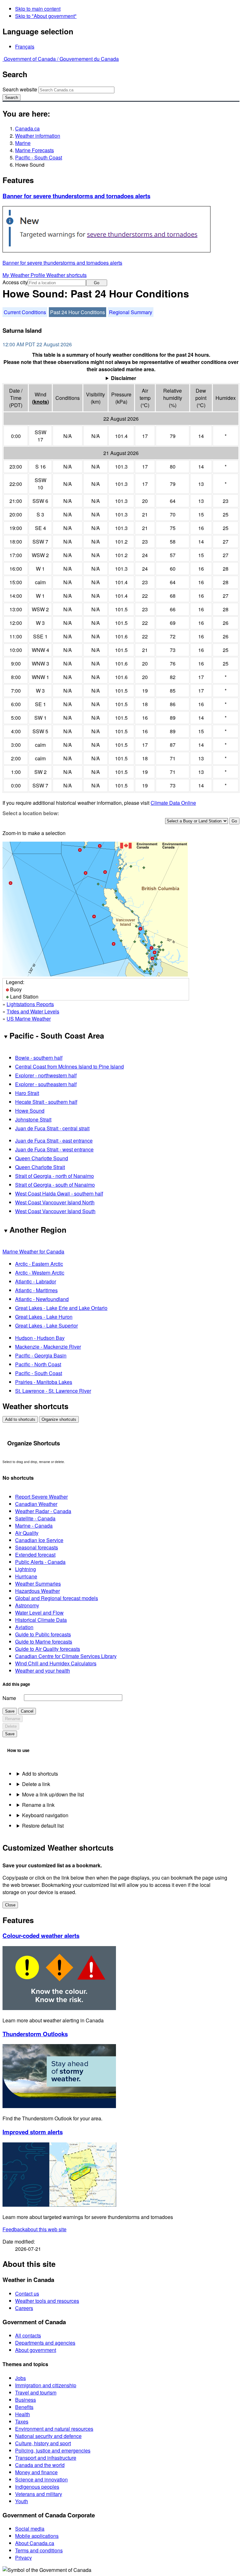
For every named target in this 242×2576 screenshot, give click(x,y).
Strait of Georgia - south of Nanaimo (55, 1185)
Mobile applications (37, 2536)
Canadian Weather (36, 1504)
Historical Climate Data (41, 1620)
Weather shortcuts (66, 275)
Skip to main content (38, 9)
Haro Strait (27, 1093)
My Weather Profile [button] (24, 275)
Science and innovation (41, 2479)
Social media (30, 2529)
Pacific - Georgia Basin (41, 1355)
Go (97, 283)
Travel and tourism (36, 2392)
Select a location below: (31, 813)
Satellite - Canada (35, 1518)
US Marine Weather (29, 1019)
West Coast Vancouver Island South (55, 1211)
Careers (24, 2308)
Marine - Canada (34, 1526)
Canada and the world (40, 2465)
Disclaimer (124, 378)
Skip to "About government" (46, 16)
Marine (23, 143)
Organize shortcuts (59, 1419)
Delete (11, 1726)
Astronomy (27, 1605)
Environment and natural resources (54, 2429)
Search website (20, 89)
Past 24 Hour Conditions (78, 312)
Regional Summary (131, 312)
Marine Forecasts (35, 150)
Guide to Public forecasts (43, 1634)
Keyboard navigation (45, 1815)
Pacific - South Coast (39, 157)
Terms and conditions (39, 2550)
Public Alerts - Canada (40, 1562)
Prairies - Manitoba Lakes (44, 1382)
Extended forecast (35, 1555)
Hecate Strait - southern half (46, 1102)
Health (23, 2414)
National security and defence (48, 2436)
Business (26, 2400)
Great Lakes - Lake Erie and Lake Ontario (61, 1308)
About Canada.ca (35, 2543)
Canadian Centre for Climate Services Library (66, 1656)
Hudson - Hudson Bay (40, 1338)
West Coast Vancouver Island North (55, 1202)
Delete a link (36, 1784)
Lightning (26, 1569)
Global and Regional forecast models (57, 1598)
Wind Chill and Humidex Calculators (56, 1663)
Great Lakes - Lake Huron (44, 1317)
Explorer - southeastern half (46, 1084)
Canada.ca (27, 128)
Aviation (24, 1627)
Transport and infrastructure (46, 2458)
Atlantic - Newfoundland (42, 1299)
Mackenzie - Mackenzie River (48, 1347)
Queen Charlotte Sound (42, 1158)
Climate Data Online (173, 803)
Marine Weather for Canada (33, 1251)
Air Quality (27, 1533)
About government (36, 2350)
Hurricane (26, 1576)
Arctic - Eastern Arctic (39, 1264)
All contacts (28, 2335)
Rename (13, 1719)
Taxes (22, 2421)
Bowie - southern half (39, 1058)
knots (40, 402)
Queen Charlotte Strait (40, 1167)
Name (9, 1698)
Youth (22, 2501)
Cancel (27, 1711)
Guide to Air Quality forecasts (48, 1649)
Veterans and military (39, 2494)
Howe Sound (30, 1111)
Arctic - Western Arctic (40, 1273)
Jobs (20, 2378)
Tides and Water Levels (33, 1011)
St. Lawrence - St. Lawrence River (53, 1391)
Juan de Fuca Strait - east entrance (54, 1141)
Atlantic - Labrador (36, 1281)
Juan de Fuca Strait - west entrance (54, 1149)
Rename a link (38, 1805)
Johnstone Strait (33, 1119)
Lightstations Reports (30, 1004)
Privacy (23, 2558)
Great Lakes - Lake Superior (46, 1325)
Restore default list (43, 1826)
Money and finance (36, 2472)
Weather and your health (43, 1671)
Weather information (38, 136)
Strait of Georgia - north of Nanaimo (55, 1176)
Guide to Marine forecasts (44, 1642)
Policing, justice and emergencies (53, 2450)
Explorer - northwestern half (46, 1075)
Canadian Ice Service (39, 1540)
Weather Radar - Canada (43, 1511)
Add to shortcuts (20, 1419)
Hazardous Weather (37, 1591)
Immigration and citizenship (46, 2385)
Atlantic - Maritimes (36, 1290)
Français (25, 46)
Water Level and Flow (39, 1613)
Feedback (35, 2229)
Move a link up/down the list (53, 1794)
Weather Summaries (38, 1584)
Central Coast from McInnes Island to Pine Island (69, 1066)
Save (10, 1711)
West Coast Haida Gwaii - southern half (59, 1193)
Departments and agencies (45, 2343)
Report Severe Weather (41, 1497)
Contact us (27, 2294)
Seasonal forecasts (37, 1547)
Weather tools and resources (47, 2301)
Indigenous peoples (37, 2487)
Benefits (24, 2407)
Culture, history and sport (43, 2443)
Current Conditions (25, 312)
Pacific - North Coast (38, 1364)
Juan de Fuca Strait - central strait (52, 1128)
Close (10, 1905)
